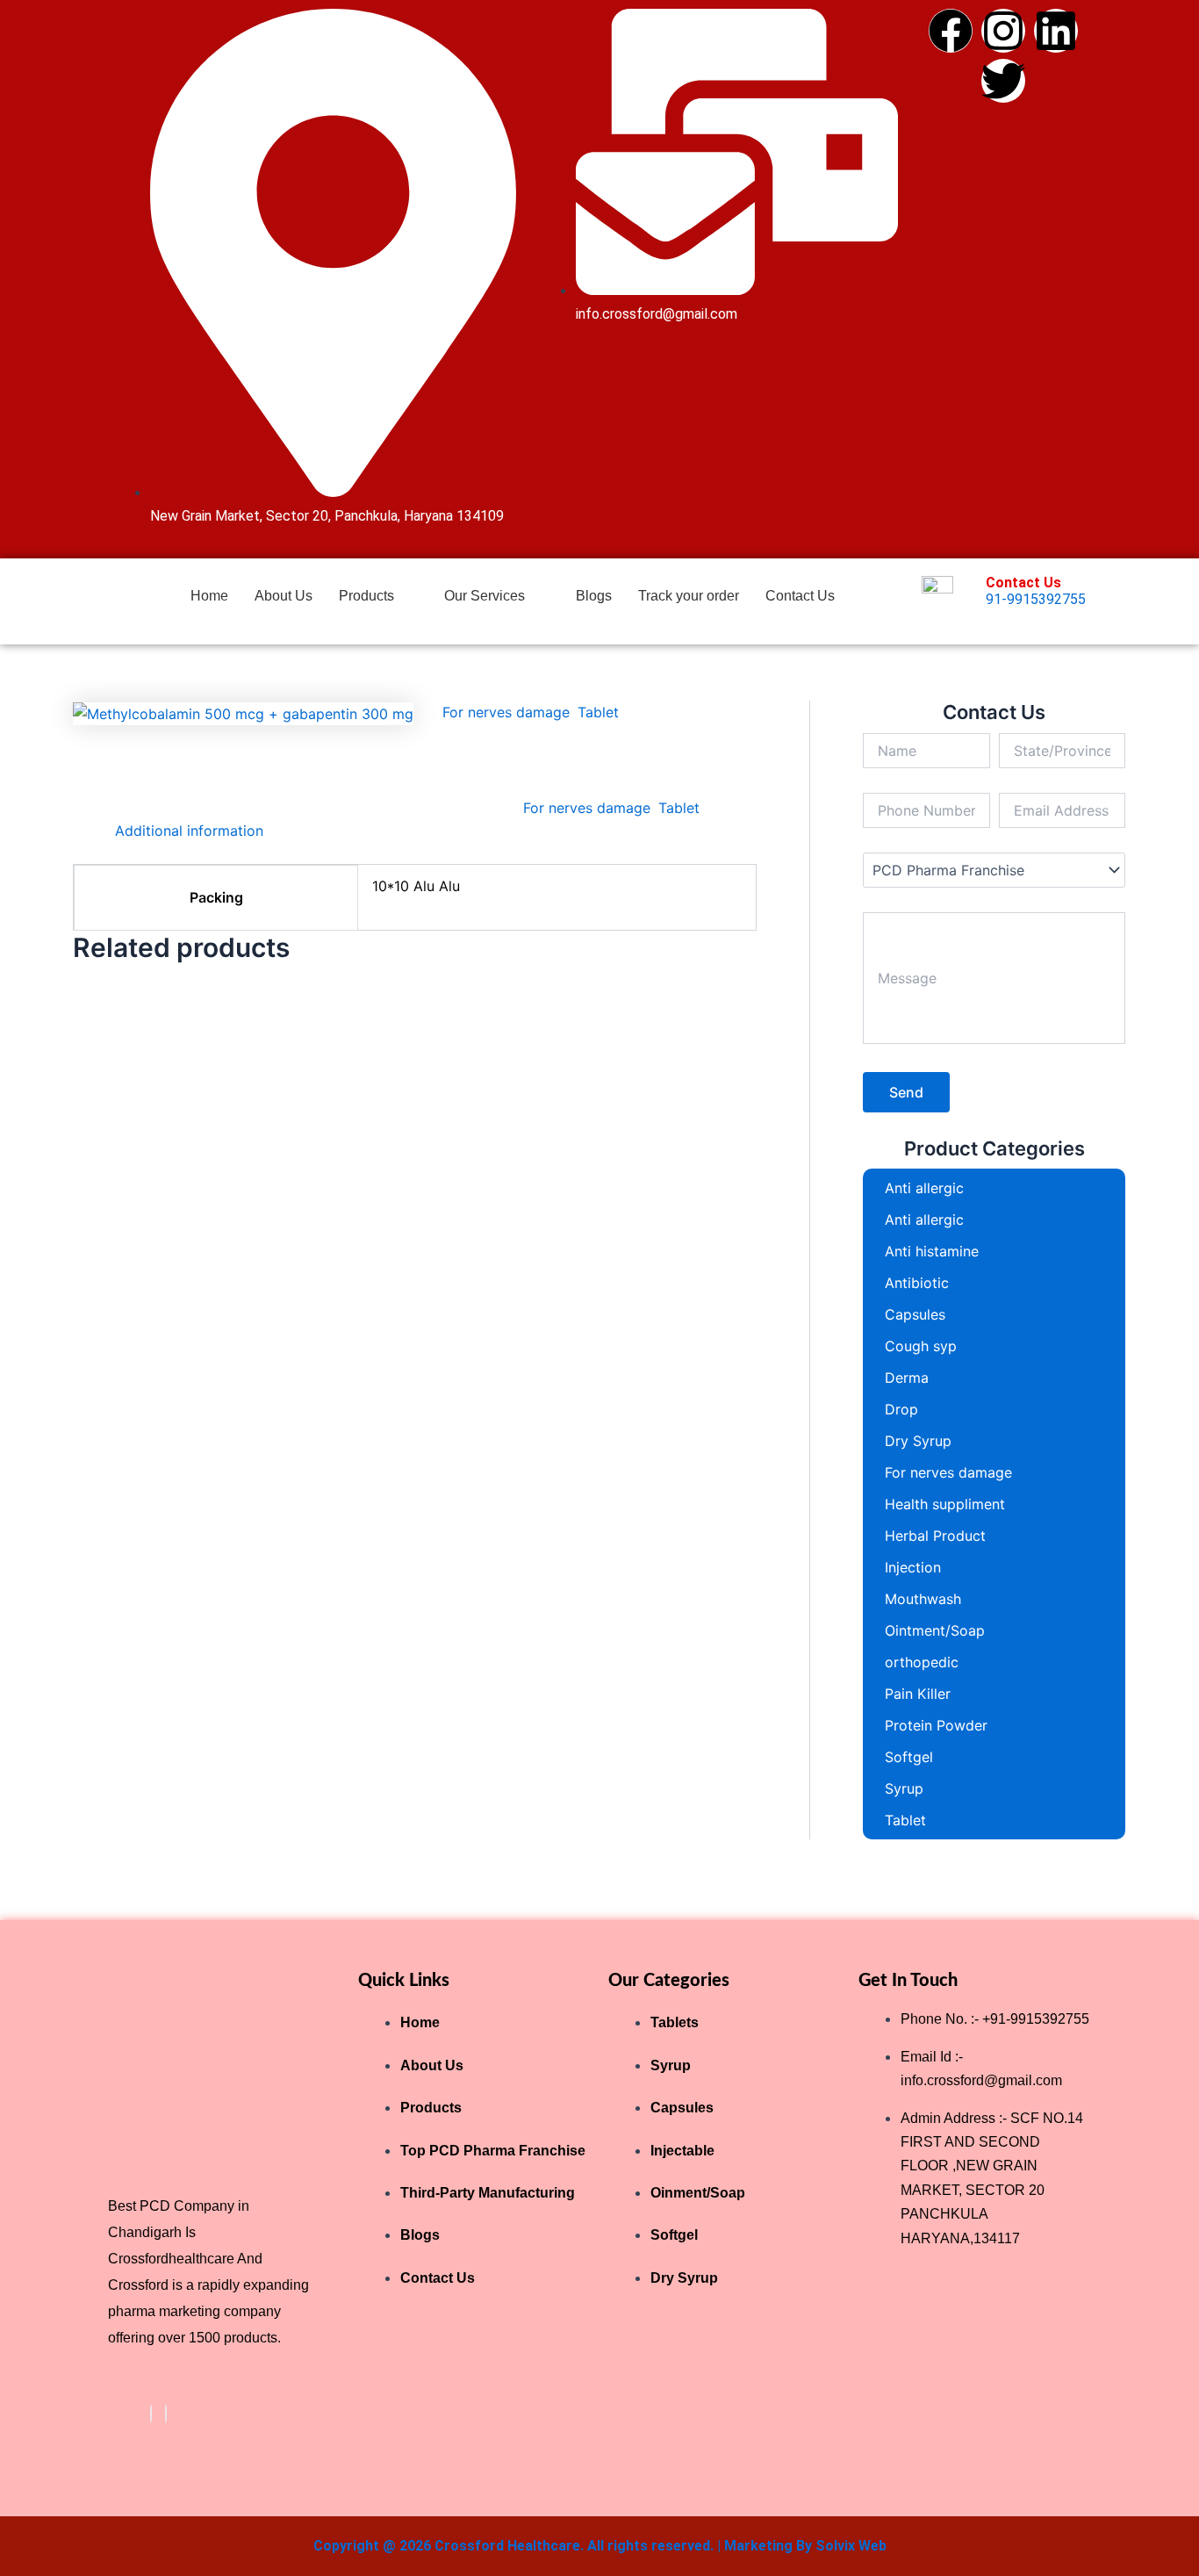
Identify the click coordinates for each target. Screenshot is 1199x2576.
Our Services (485, 596)
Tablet (598, 712)
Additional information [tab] (189, 831)
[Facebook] (151, 2414)
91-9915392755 (1036, 599)
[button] (379, 596)
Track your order (689, 596)
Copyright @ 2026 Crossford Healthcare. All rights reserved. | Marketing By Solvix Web (600, 2546)
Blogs (594, 596)
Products (366, 596)
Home (209, 596)
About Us (284, 596)
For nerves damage (506, 712)
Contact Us (800, 596)
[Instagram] (166, 2414)
